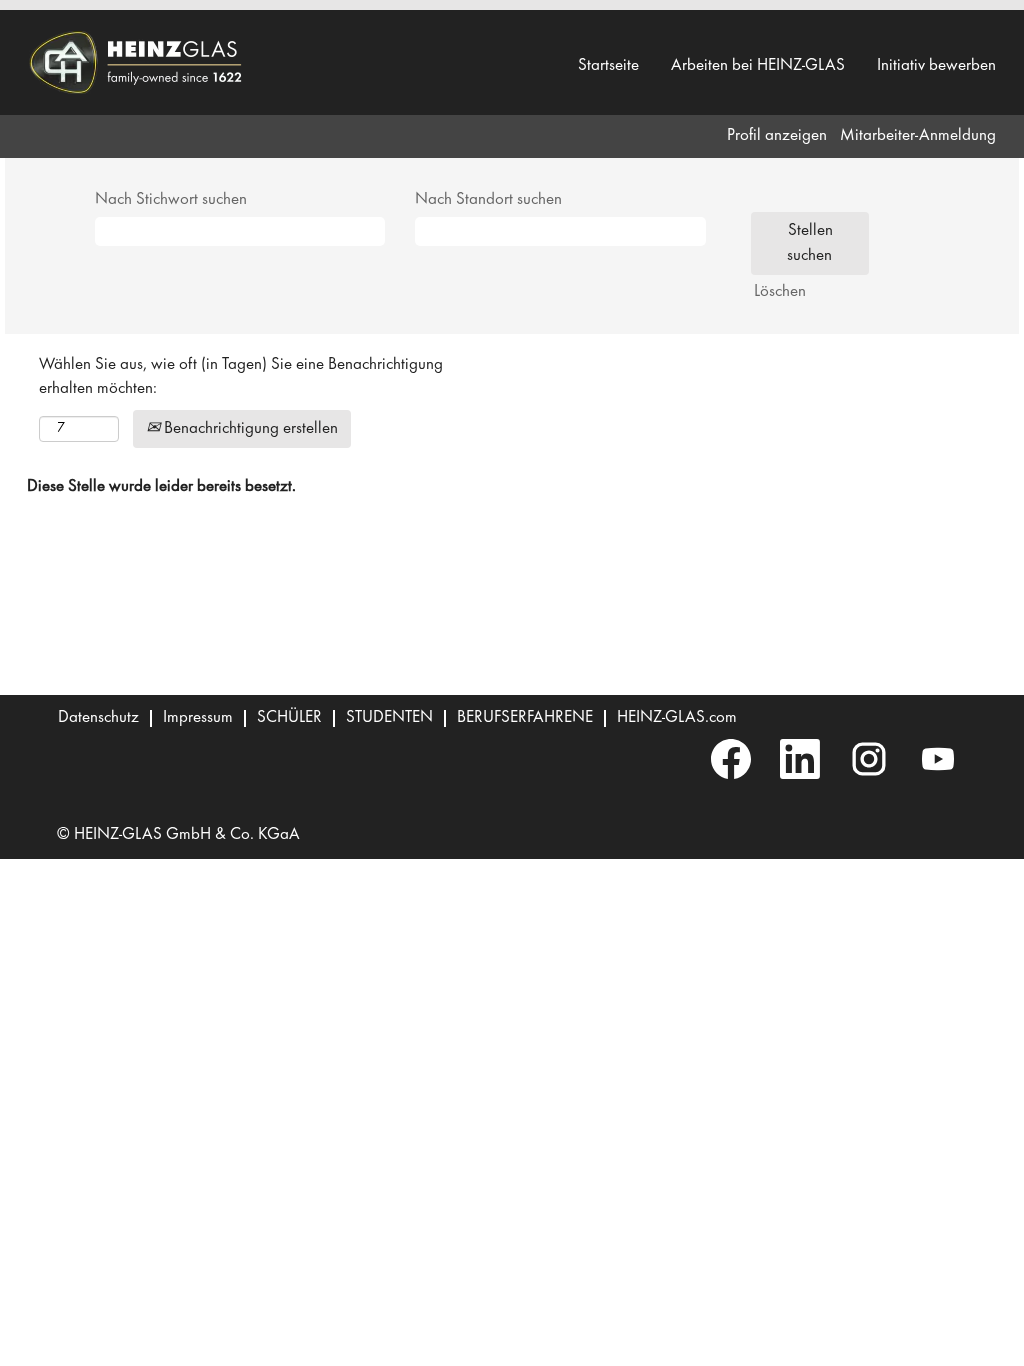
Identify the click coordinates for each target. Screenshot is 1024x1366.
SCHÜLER (289, 718)
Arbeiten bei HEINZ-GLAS (758, 66)
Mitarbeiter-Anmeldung (918, 136)
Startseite (608, 66)
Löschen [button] (780, 292)
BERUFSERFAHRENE (525, 718)
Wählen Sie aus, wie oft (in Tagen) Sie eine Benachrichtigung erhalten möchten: (241, 377)
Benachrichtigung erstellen (249, 429)
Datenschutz (98, 718)
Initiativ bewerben (936, 66)
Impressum (198, 718)
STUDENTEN (389, 718)
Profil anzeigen (777, 136)
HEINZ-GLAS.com (677, 718)
